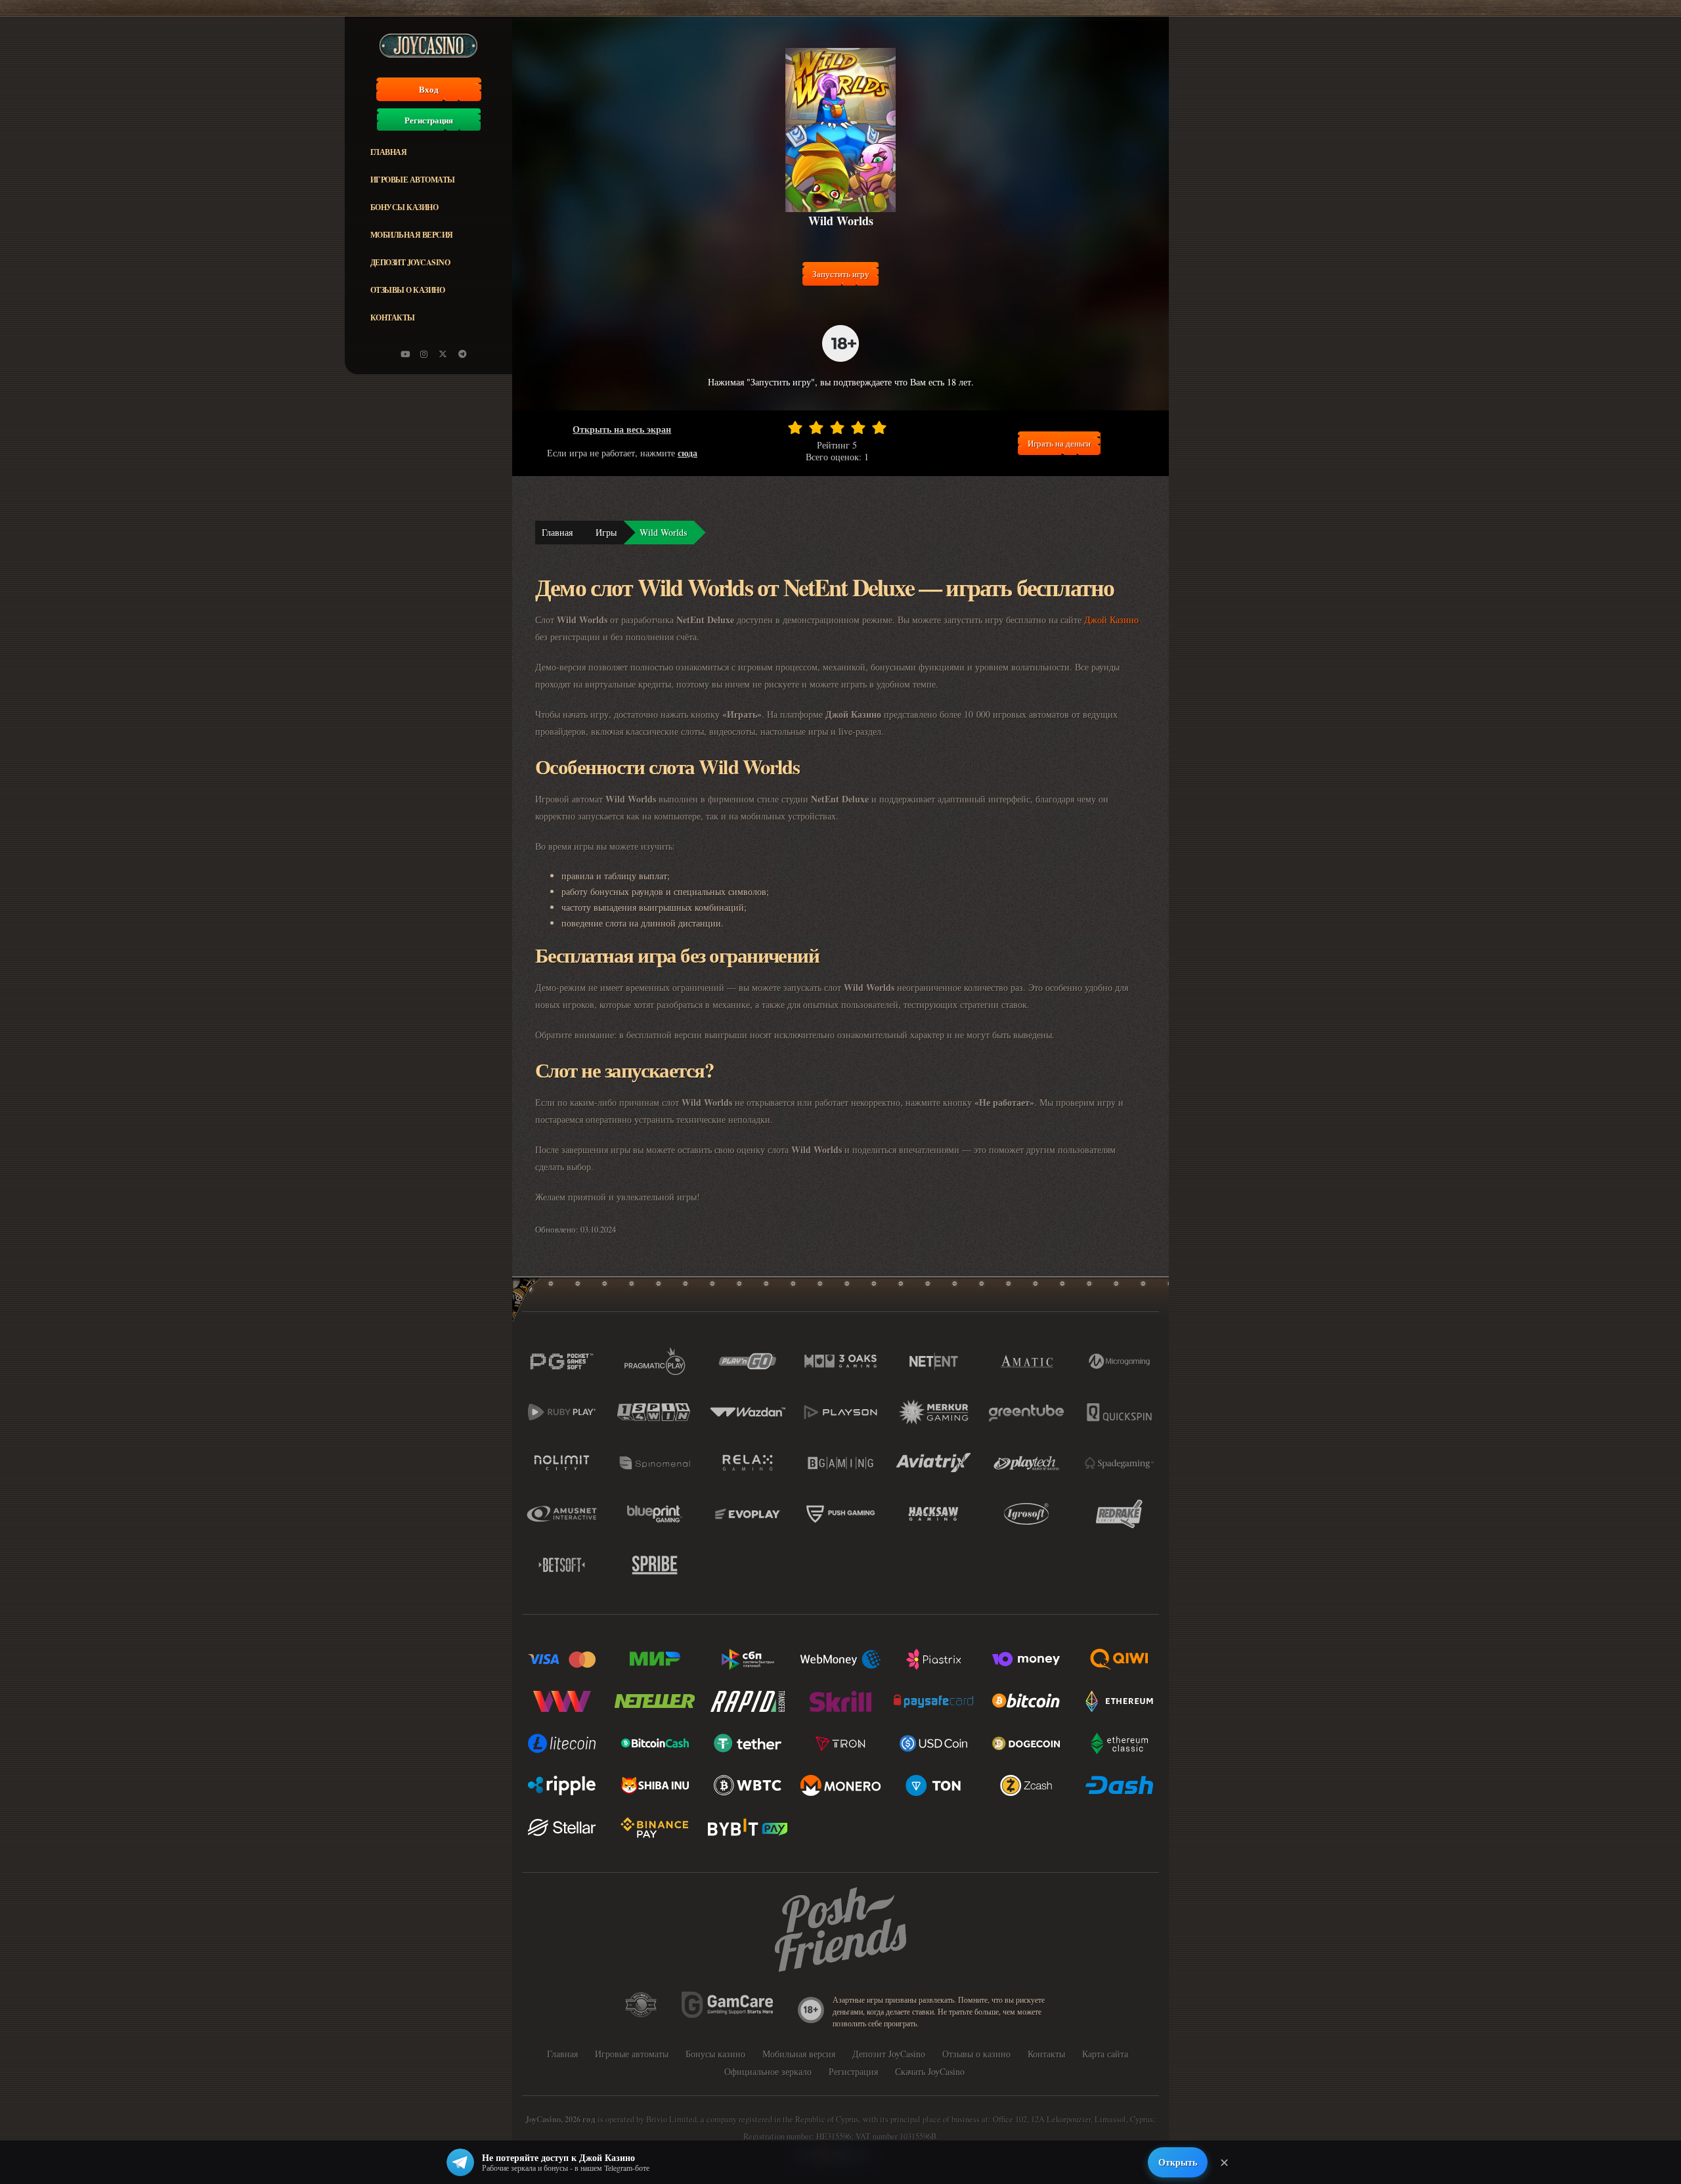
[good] (858, 427)
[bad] (795, 427)
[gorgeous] (879, 427)
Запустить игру (841, 274)
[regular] (837, 427)
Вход (429, 89)
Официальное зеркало (768, 2071)
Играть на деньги (1059, 443)
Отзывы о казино (408, 290)
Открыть (1178, 2162)
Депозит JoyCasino (410, 262)
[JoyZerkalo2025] (462, 354)
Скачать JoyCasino (930, 2071)
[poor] (816, 427)
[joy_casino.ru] (424, 354)
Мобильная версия (412, 235)
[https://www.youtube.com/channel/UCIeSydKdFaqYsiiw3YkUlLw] (405, 354)
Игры (606, 532)
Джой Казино (1111, 620)
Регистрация (429, 120)
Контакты (393, 317)
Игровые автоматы (413, 180)
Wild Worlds (663, 532)
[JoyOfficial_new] (443, 354)
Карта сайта (1105, 2054)
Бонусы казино (404, 207)
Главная (389, 152)
